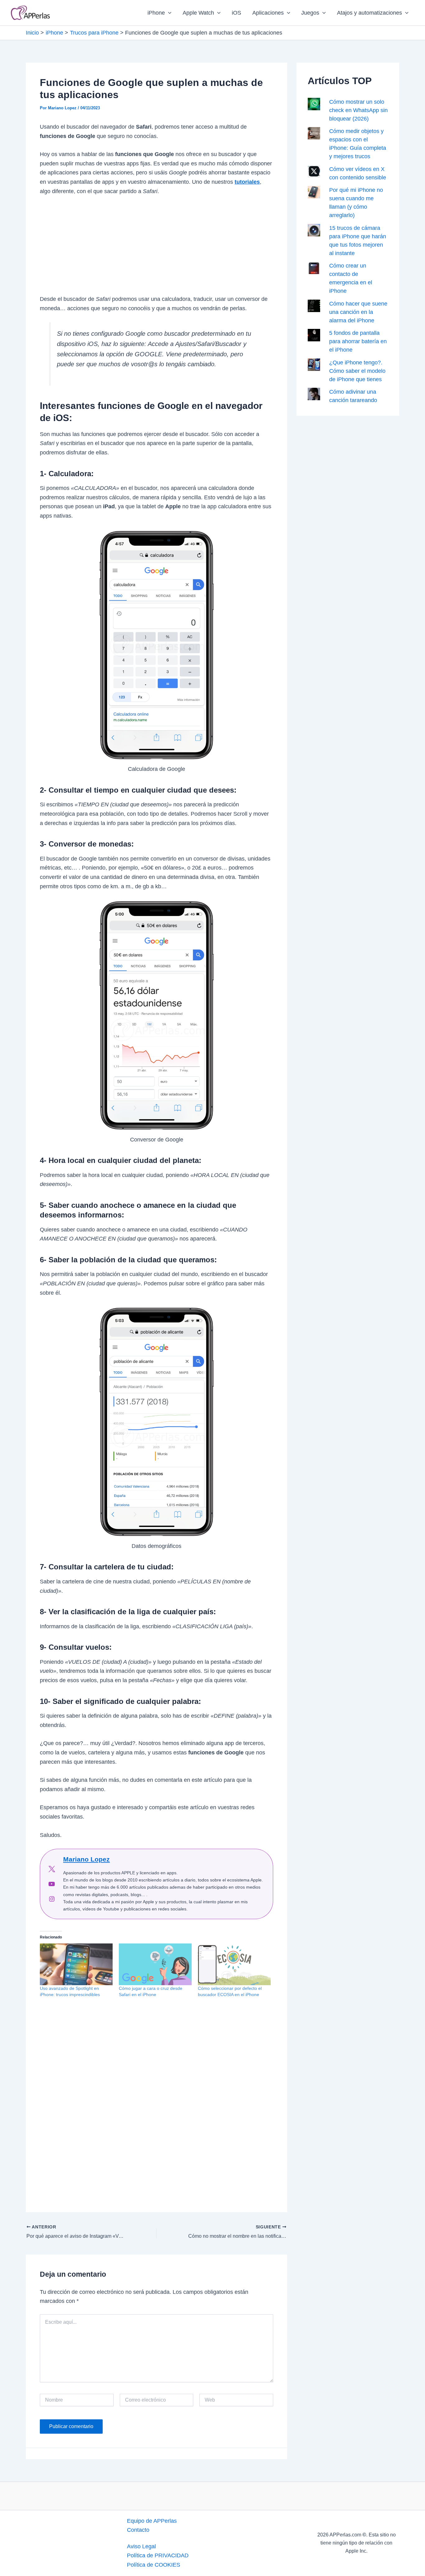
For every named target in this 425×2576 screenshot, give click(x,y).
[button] (168, 13)
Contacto (138, 2530)
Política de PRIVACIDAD (158, 2555)
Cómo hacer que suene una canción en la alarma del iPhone (358, 312)
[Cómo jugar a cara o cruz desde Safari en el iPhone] (155, 1964)
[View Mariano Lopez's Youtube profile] (52, 1884)
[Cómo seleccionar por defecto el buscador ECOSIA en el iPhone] (234, 1964)
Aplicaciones (268, 13)
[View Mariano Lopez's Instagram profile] (52, 1899)
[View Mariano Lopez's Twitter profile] (52, 1869)
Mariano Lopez (86, 1859)
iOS (236, 13)
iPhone (156, 13)
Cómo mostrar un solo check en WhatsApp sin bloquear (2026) (358, 110)
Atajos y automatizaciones (369, 13)
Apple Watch (198, 13)
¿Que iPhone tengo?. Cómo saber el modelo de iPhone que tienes (357, 371)
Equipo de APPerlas (152, 2521)
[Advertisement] (156, 249)
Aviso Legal (141, 2546)
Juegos (310, 13)
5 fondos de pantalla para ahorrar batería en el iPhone (358, 341)
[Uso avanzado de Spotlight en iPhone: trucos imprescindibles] (76, 1964)
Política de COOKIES (154, 2565)
